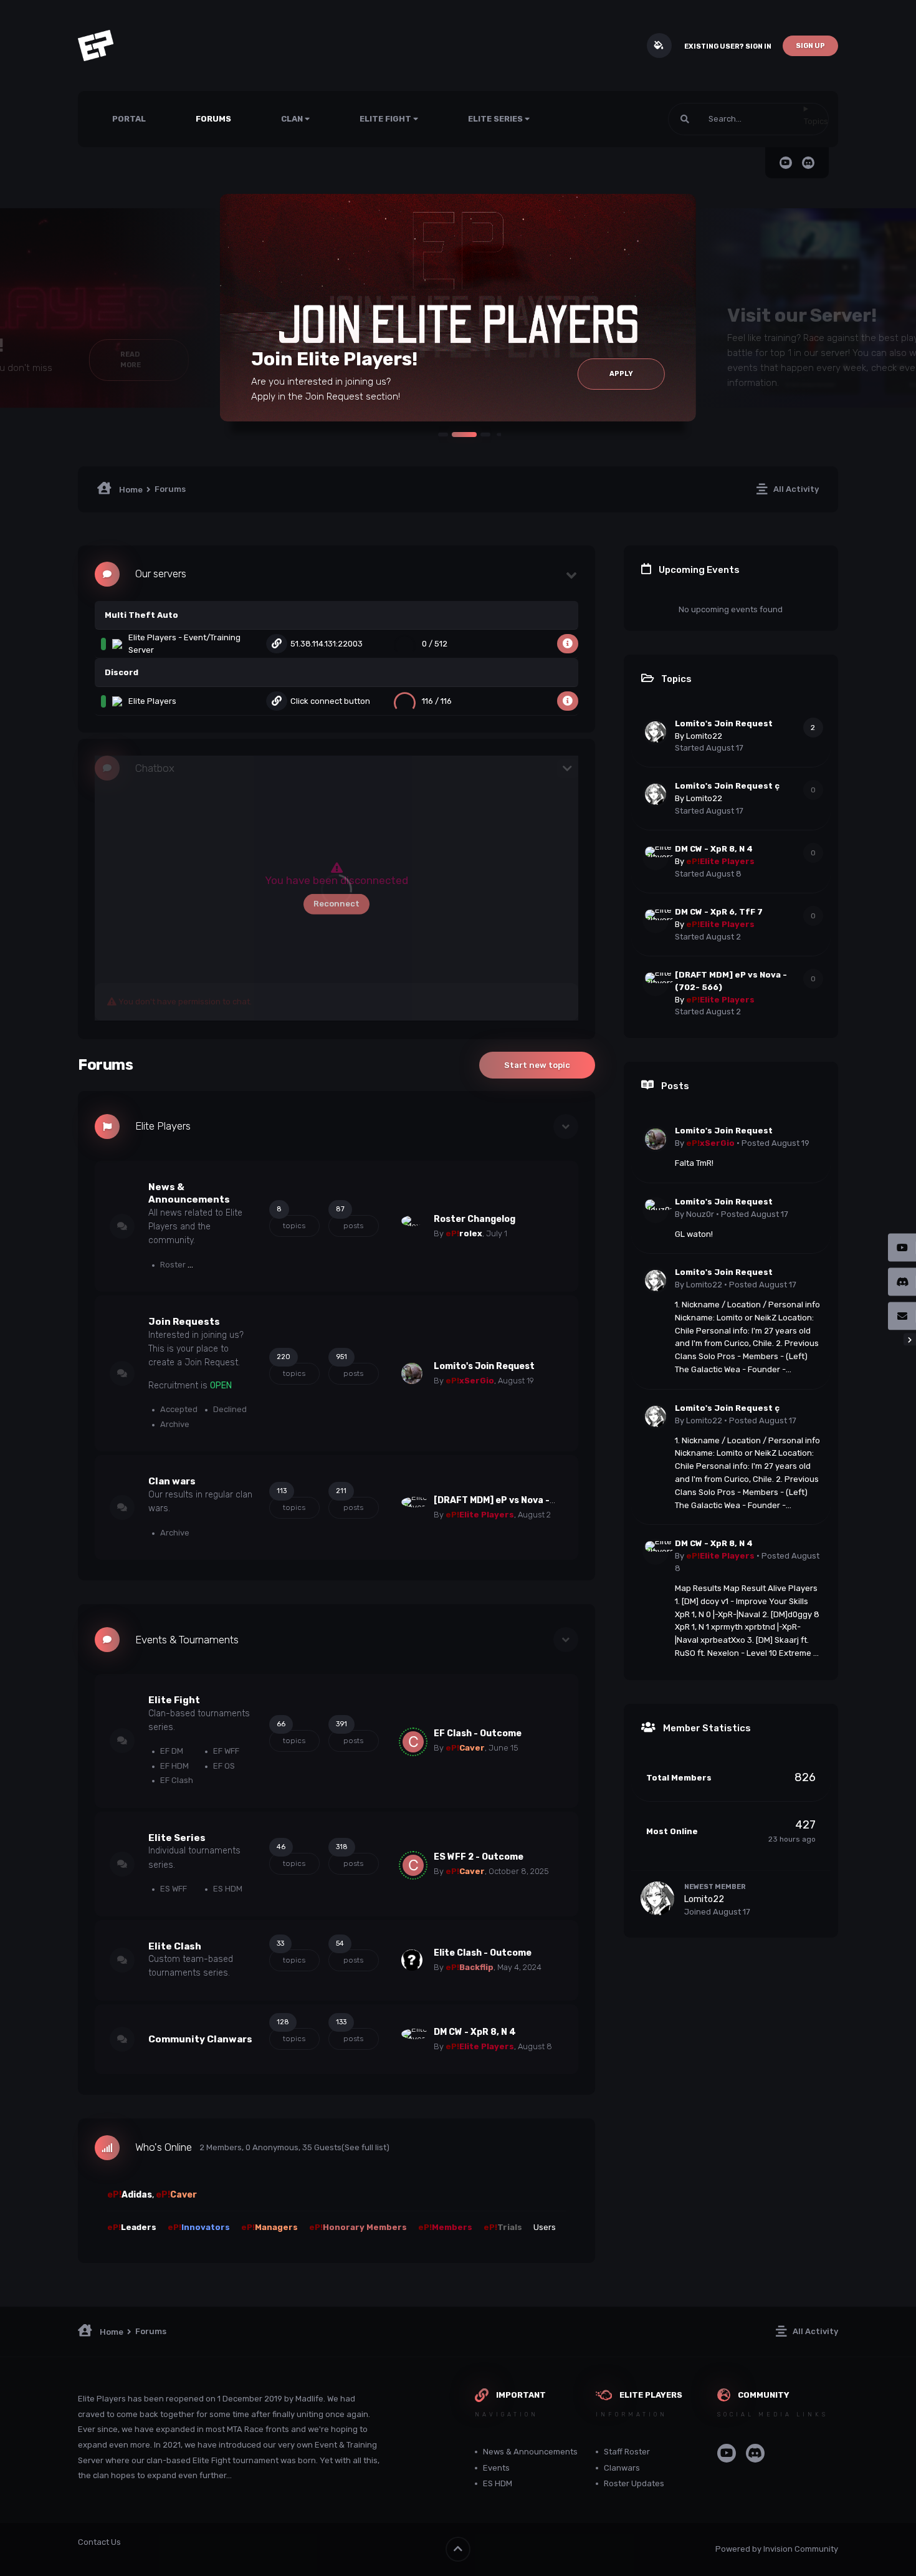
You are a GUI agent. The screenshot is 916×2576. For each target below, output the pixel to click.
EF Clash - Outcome (478, 1733)
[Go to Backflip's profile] (412, 1960)
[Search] (685, 119)
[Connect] (277, 644)
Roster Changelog (475, 1219)
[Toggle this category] (566, 1127)
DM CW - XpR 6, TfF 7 (719, 912)
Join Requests (184, 1322)
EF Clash (176, 1780)
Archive (174, 1424)
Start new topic (537, 1065)
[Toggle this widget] (572, 574)
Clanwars (622, 2468)
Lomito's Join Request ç (727, 786)
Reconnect (336, 904)
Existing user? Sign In (728, 46)
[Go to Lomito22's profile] (656, 732)
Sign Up (810, 46)
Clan (293, 119)
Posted (775, 1143)
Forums (213, 119)
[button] (443, 435)
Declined (229, 1409)
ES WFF (173, 1889)
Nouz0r (700, 1214)
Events (496, 2468)
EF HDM (174, 1766)
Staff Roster (627, 2452)
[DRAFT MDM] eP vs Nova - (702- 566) (517, 1500)
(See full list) (365, 2147)
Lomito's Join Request (484, 1366)
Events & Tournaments (187, 1640)
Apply (621, 374)
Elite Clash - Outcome (483, 1953)
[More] (568, 644)
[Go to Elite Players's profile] (412, 1507)
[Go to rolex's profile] (412, 1226)
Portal (129, 119)
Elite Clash (175, 1946)
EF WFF (225, 1751)
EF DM (171, 1751)
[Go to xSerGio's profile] (412, 1373)
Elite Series (496, 119)
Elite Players (163, 1126)
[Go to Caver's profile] (413, 1742)
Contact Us (99, 2542)
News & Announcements (530, 2452)
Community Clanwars (200, 2039)
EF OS (223, 1766)
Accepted (178, 1409)
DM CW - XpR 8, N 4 (475, 2032)
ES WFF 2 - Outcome (479, 1857)
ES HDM (227, 1889)
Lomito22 (704, 736)
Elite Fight (386, 119)
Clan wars (172, 1481)
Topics (816, 121)
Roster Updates (189, 1265)
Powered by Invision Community (777, 2549)
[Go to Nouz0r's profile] (656, 1210)
